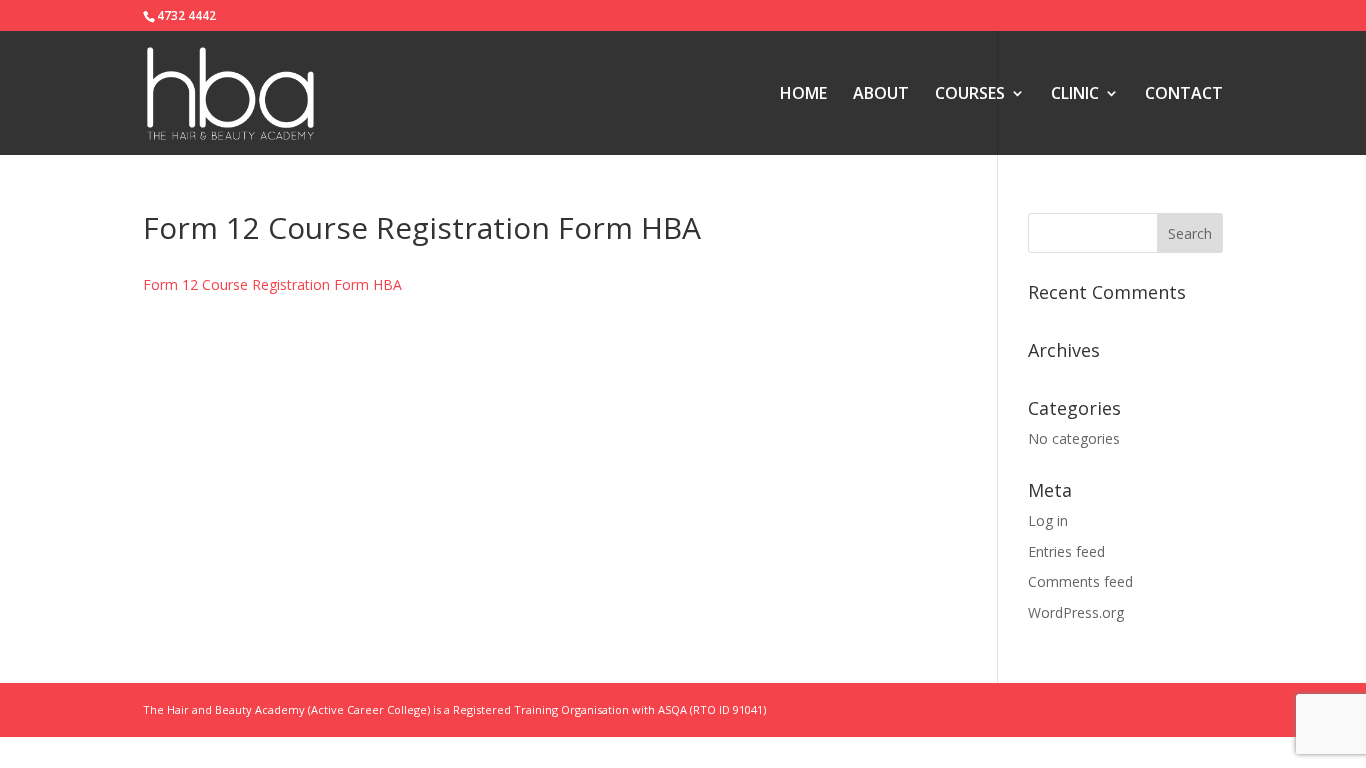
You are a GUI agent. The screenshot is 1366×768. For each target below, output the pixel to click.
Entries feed (1066, 551)
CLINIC (1075, 95)
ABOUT (881, 95)
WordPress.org (1076, 612)
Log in (1048, 520)
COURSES (970, 95)
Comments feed (1080, 581)
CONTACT (1184, 95)
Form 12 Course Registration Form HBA (272, 284)
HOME (803, 95)
